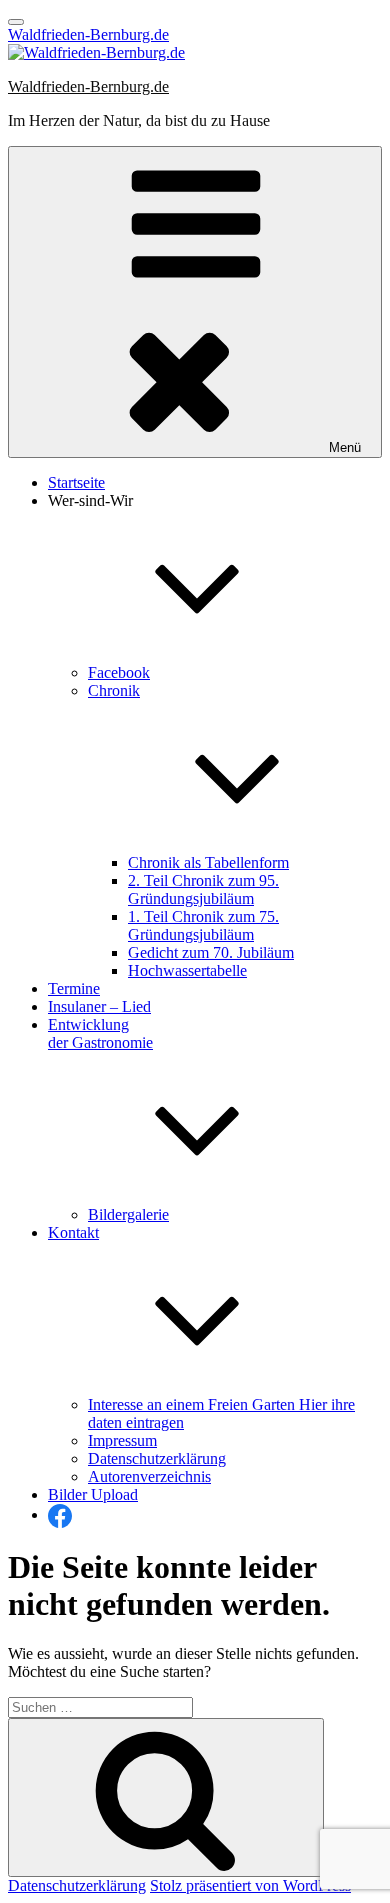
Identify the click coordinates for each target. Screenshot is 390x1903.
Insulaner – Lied (99, 1006)
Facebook (119, 672)
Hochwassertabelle (187, 970)
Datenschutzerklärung (157, 1458)
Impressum (122, 1440)
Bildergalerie (128, 1214)
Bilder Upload (93, 1494)
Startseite (76, 482)
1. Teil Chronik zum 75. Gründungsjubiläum (203, 925)
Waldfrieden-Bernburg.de (88, 34)
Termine (74, 988)
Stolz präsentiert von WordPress (250, 1885)
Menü (345, 447)
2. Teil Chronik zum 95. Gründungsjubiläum (203, 889)
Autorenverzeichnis (149, 1476)
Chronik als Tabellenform (208, 862)
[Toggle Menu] (16, 22)
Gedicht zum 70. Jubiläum (211, 952)
